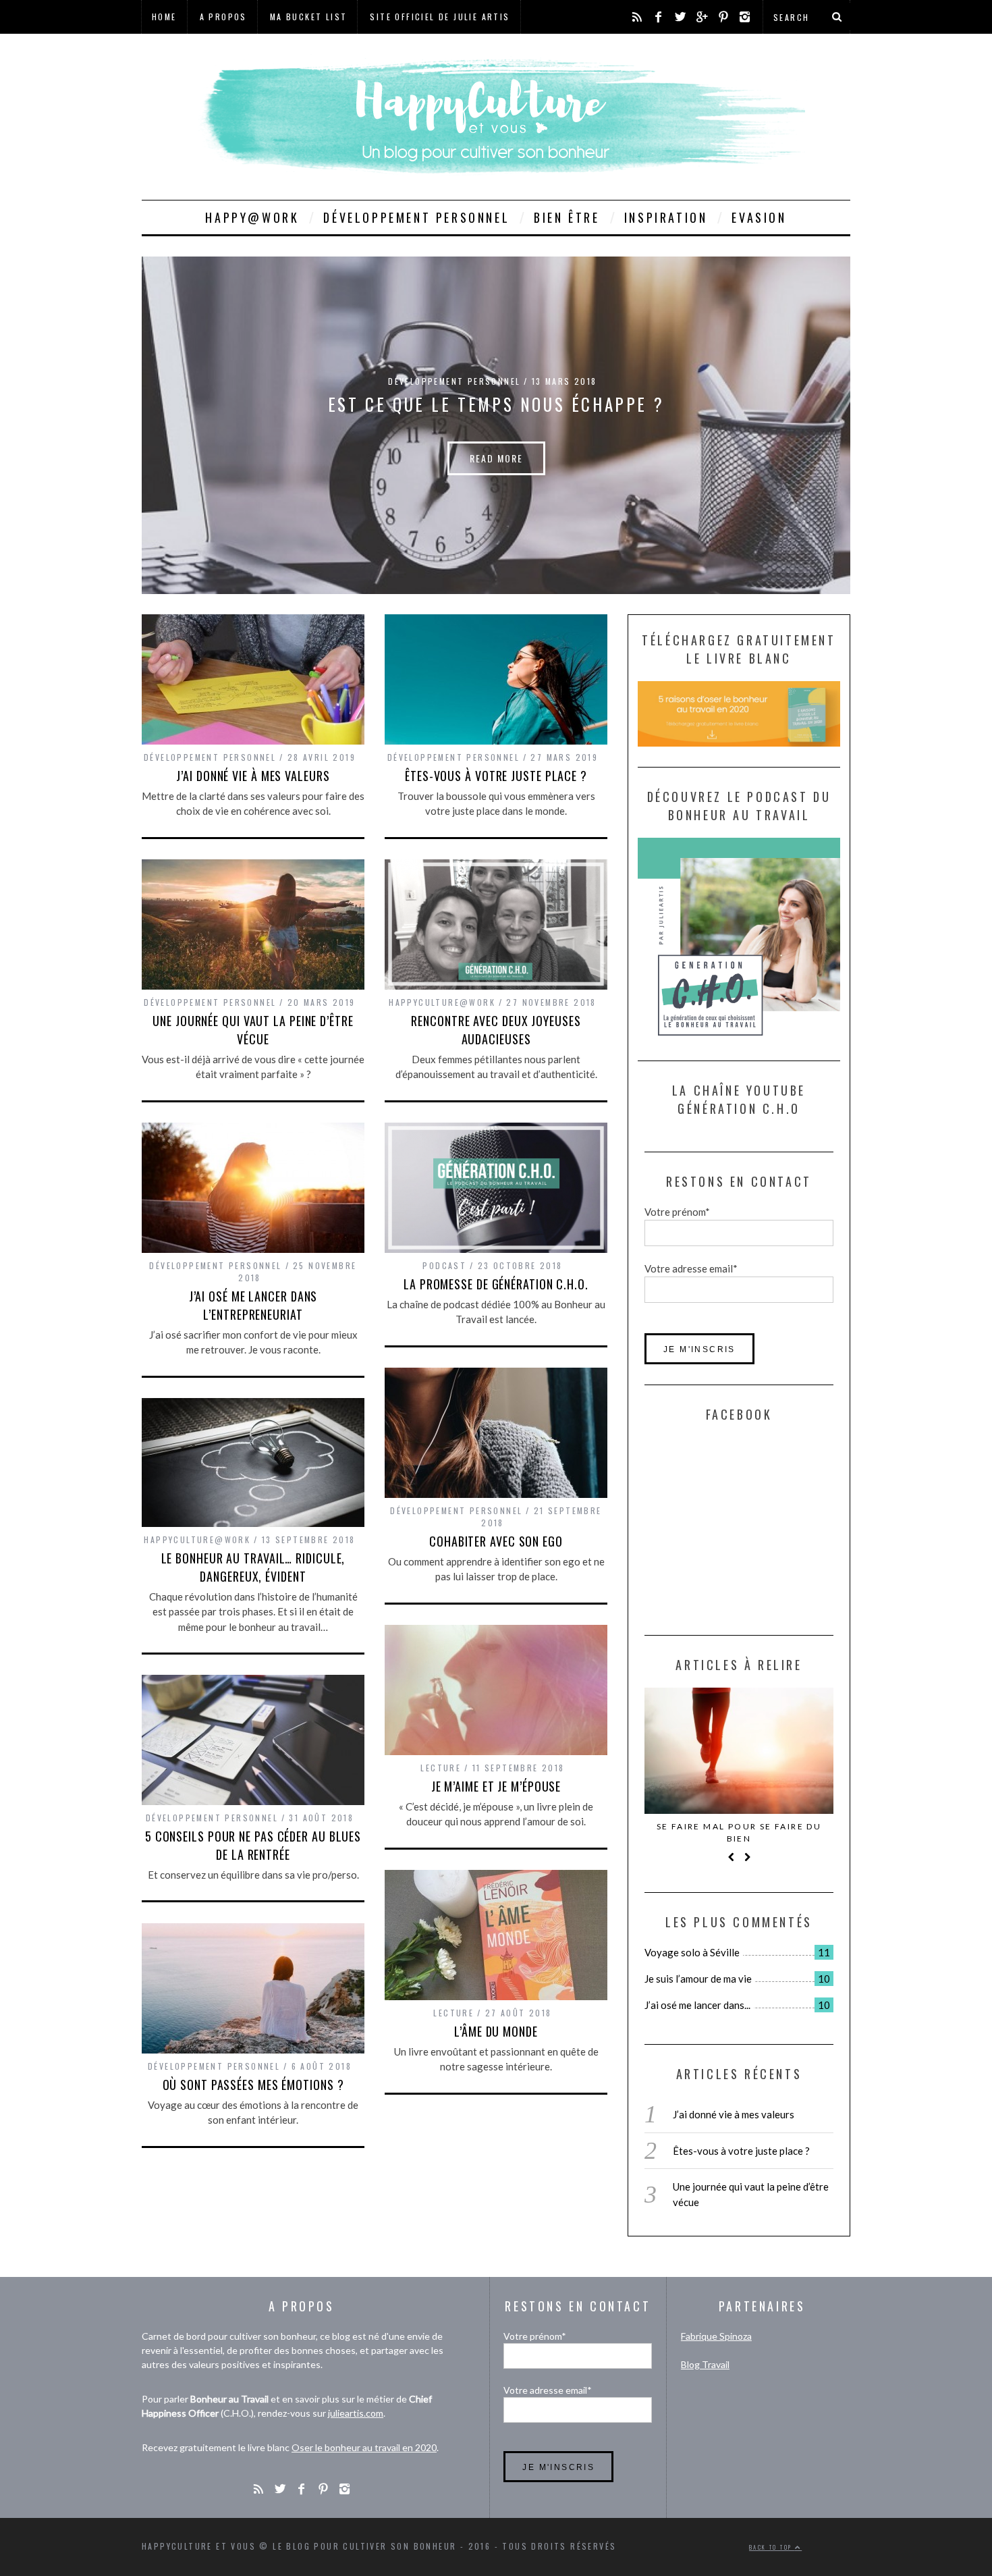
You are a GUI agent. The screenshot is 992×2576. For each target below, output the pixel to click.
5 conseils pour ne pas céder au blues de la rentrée (253, 1845)
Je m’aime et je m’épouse (496, 1786)
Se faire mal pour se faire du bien (739, 1832)
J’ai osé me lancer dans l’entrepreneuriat (253, 1305)
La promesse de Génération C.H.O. (496, 1284)
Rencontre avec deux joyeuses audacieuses (496, 1030)
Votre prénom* (677, 1212)
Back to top (772, 2547)
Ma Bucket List (309, 17)
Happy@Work (252, 217)
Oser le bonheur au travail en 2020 (364, 2447)
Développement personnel (416, 217)
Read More (496, 458)
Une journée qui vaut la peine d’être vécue (253, 1030)
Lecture (441, 1768)
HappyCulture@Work (442, 1002)
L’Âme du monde (496, 2031)
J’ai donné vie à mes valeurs (253, 776)
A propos (223, 17)
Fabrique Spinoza (716, 2336)
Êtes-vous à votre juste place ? (496, 776)
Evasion (759, 217)
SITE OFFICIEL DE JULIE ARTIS (440, 17)
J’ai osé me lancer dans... (697, 2005)
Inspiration (666, 217)
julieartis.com (356, 2413)
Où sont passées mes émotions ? (253, 2085)
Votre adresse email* (691, 1268)
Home (164, 17)
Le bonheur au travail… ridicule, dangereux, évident (253, 1567)
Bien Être (567, 217)
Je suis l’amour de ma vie (698, 1979)
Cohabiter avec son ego (496, 1541)
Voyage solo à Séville (692, 1952)
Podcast (444, 1265)
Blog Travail (705, 2364)
